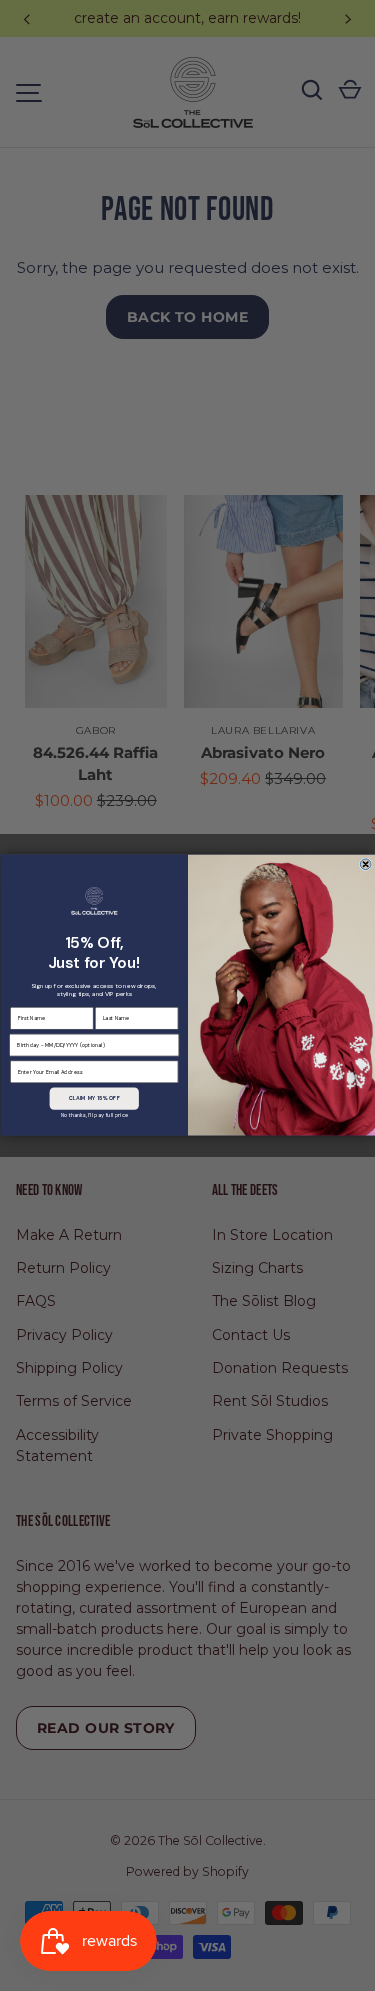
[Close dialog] (365, 864)
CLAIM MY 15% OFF (93, 1098)
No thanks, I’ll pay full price (93, 1115)
